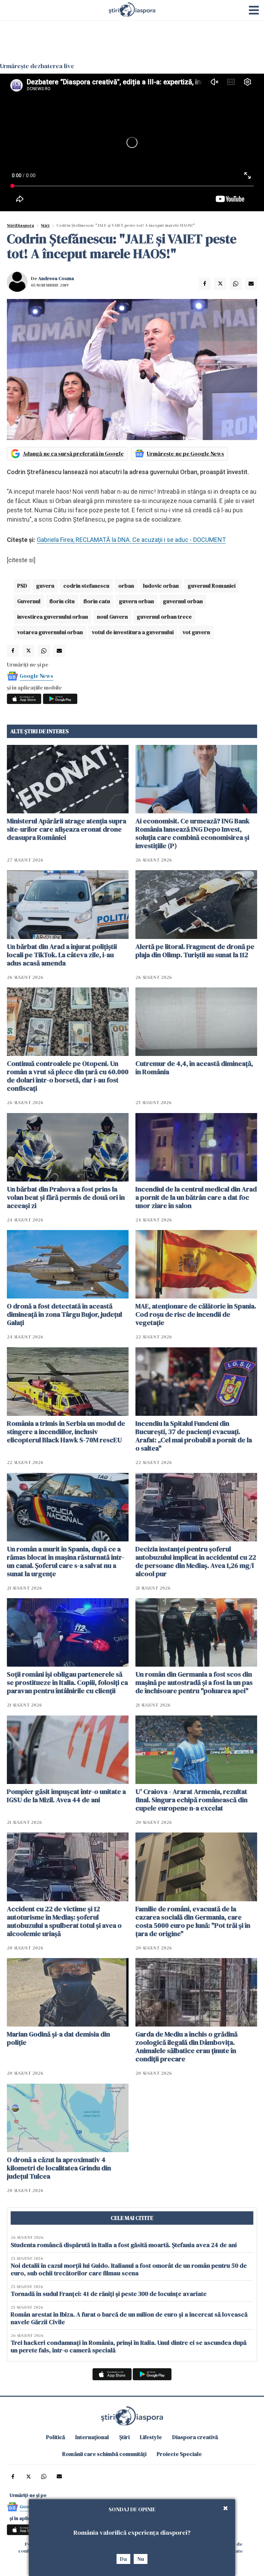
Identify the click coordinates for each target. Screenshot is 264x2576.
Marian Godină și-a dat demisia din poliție (58, 2038)
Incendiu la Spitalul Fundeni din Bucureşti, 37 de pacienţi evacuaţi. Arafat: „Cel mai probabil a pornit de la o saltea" (194, 1436)
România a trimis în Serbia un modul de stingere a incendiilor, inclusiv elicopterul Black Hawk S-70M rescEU (66, 1432)
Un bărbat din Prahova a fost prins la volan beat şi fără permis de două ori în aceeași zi (66, 1197)
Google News (36, 676)
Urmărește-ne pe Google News (185, 453)
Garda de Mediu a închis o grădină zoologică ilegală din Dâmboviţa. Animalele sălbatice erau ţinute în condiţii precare (186, 2046)
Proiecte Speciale (179, 2454)
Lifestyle (151, 2437)
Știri (45, 225)
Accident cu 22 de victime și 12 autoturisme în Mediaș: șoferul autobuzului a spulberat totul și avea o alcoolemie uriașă (64, 1921)
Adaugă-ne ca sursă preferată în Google (73, 453)
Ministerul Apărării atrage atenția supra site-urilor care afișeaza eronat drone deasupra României (67, 829)
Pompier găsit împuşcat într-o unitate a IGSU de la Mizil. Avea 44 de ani (66, 1796)
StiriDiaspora (20, 225)
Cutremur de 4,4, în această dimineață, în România (194, 1068)
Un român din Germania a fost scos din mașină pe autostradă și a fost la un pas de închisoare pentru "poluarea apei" (194, 1682)
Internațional (92, 2437)
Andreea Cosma (56, 278)
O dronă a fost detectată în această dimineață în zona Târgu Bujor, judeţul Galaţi (64, 1314)
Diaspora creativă (195, 2437)
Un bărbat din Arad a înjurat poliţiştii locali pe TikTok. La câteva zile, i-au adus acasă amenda (62, 955)
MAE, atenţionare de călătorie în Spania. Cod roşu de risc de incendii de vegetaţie (196, 1314)
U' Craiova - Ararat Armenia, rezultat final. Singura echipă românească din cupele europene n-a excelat (191, 1800)
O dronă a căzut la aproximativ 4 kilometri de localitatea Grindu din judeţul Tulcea (59, 2168)
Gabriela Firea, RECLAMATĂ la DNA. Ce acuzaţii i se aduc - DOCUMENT (131, 540)
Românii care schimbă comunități (104, 2454)
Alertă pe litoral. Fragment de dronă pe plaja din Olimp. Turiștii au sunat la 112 (195, 951)
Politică (56, 2437)
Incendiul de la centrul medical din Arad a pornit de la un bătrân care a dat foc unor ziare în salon (196, 1197)
